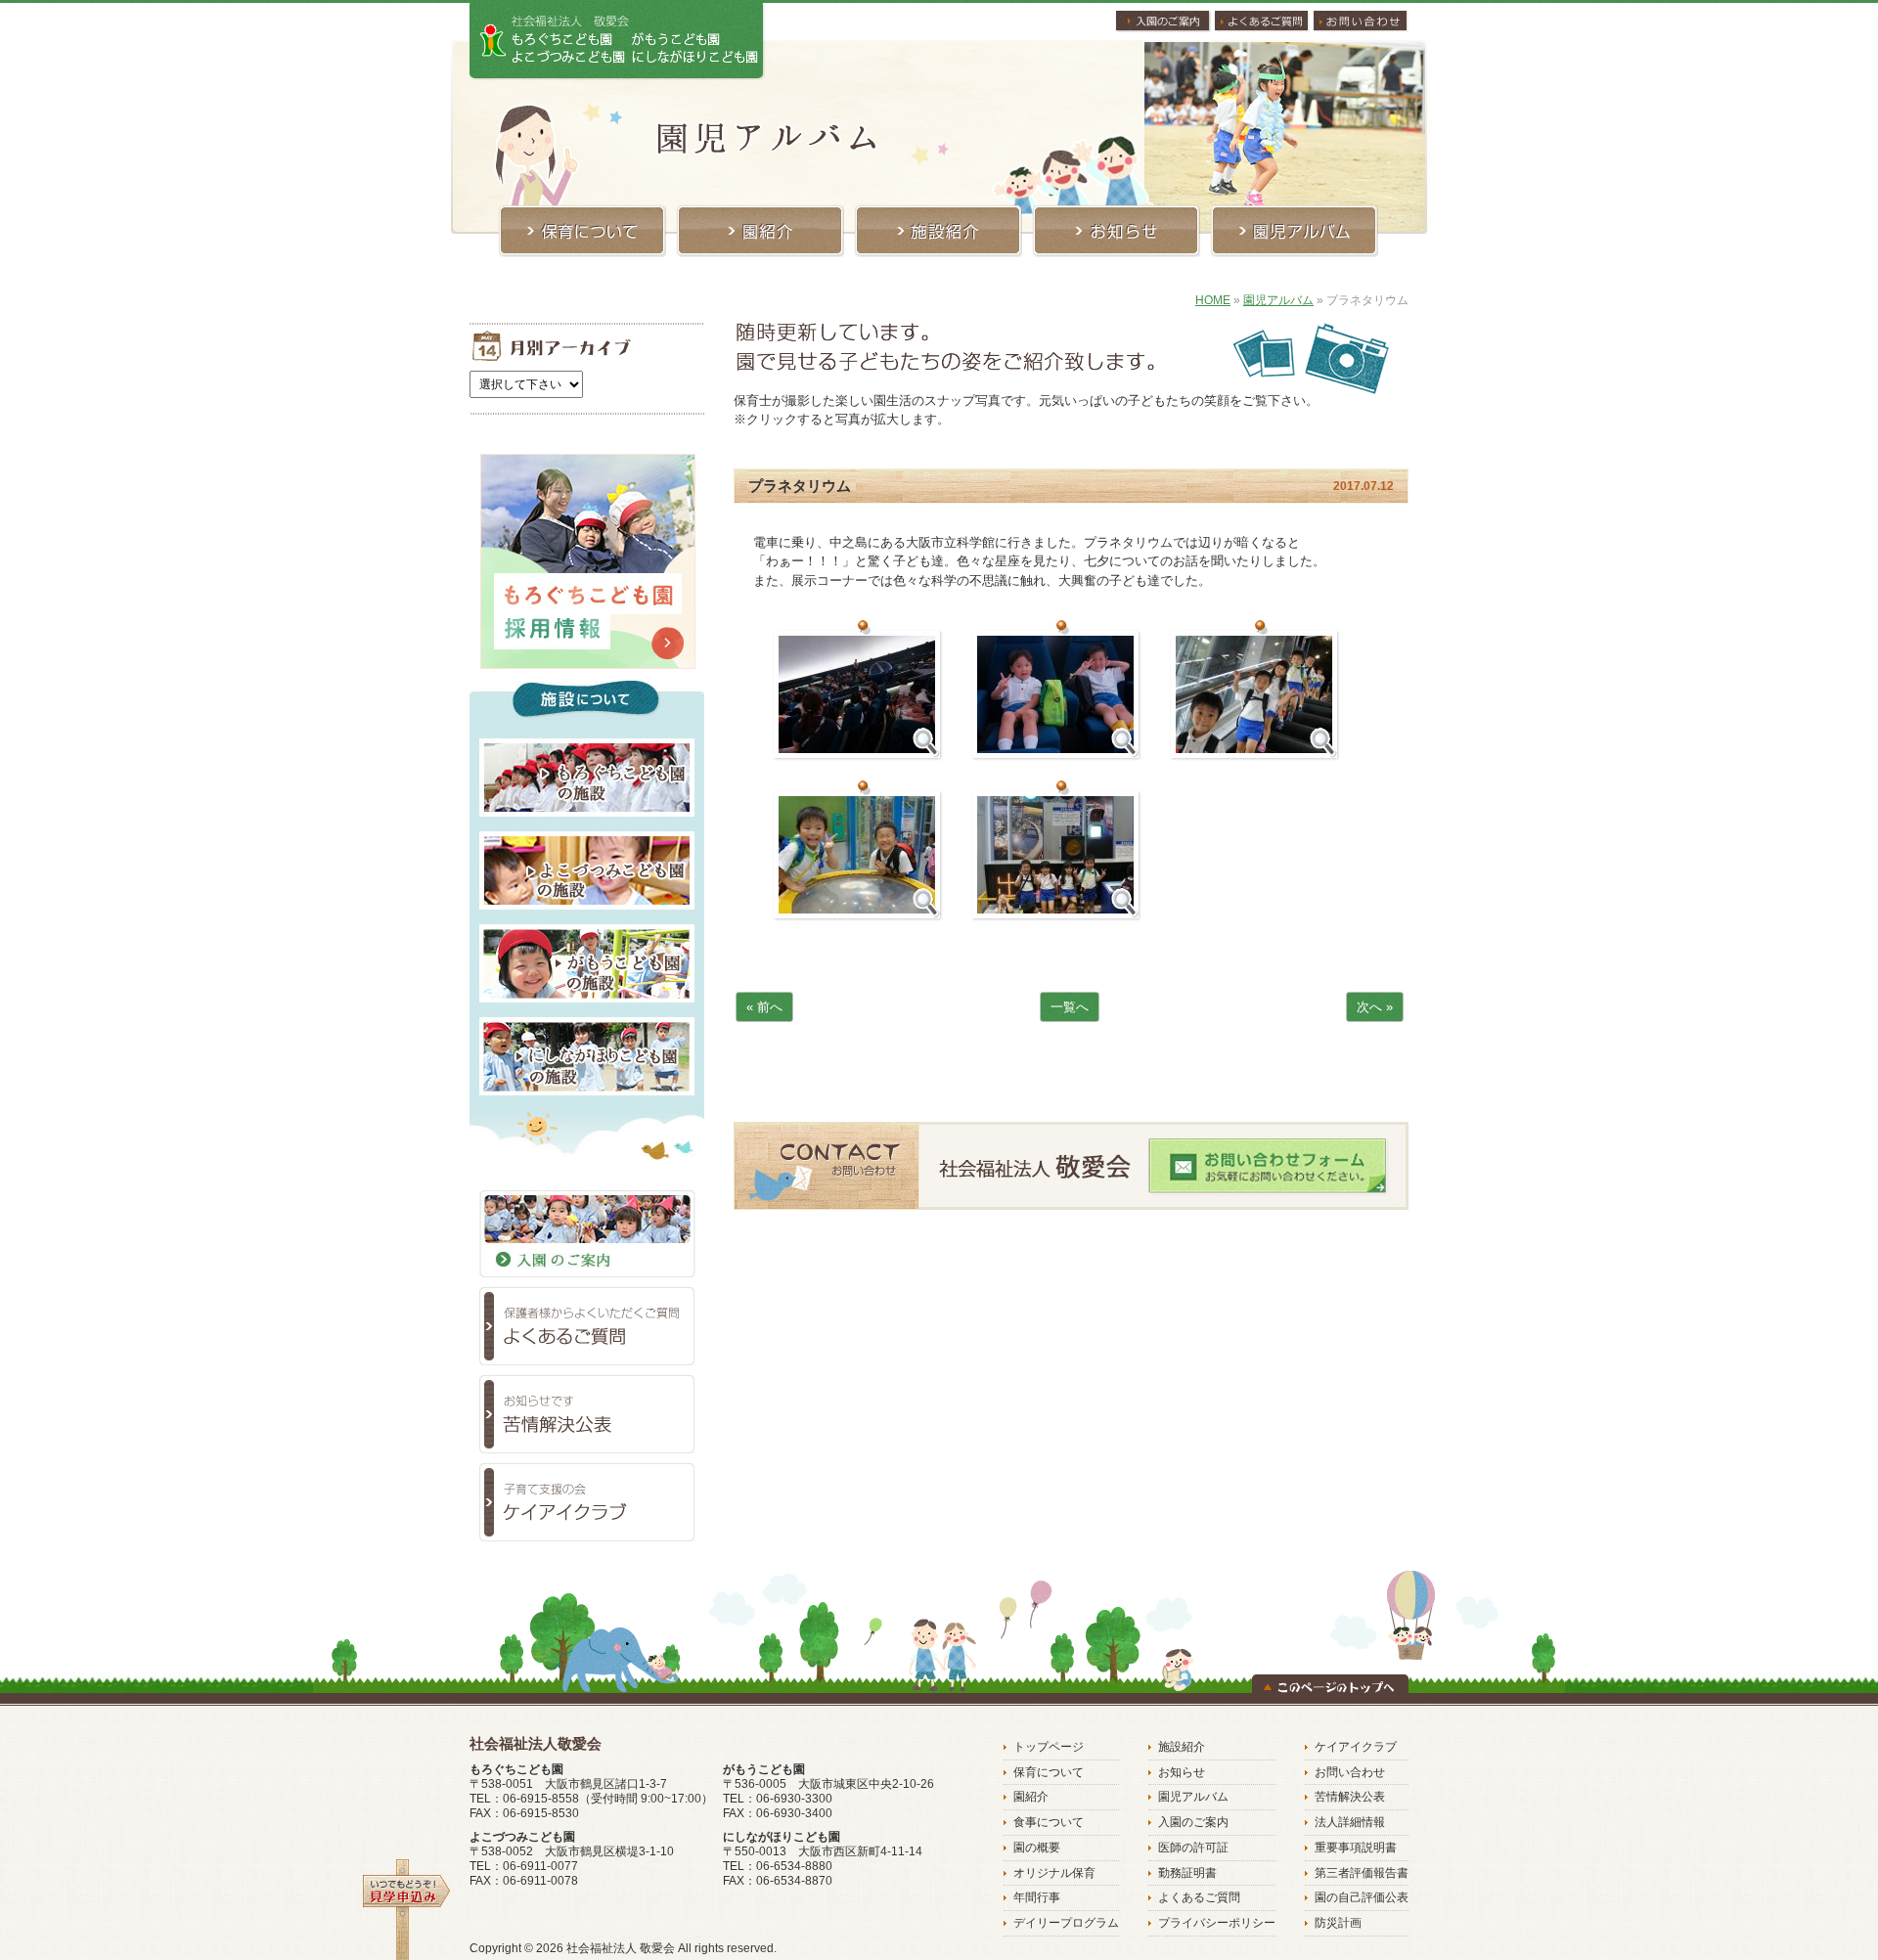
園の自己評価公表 (1362, 1897)
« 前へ (764, 1007)
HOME (1213, 300)
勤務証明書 (1187, 1873)
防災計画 (1338, 1923)
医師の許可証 (1193, 1848)
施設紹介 (1182, 1747)
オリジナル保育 (1054, 1873)
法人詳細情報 (1350, 1822)
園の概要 (1037, 1848)
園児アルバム (1278, 300)
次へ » (1375, 1007)
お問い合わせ (1350, 1772)
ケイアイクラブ (1356, 1747)
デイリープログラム (1066, 1923)
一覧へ (1070, 1007)
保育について (1049, 1772)
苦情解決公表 (1350, 1797)
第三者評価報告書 (1362, 1873)
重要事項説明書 (1356, 1848)
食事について (1049, 1822)
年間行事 (1037, 1897)
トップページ (1049, 1747)
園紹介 (1031, 1797)
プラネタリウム (800, 486)
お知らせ (1182, 1772)
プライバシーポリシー (1217, 1923)
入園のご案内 (1193, 1822)
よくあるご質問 (1199, 1897)
